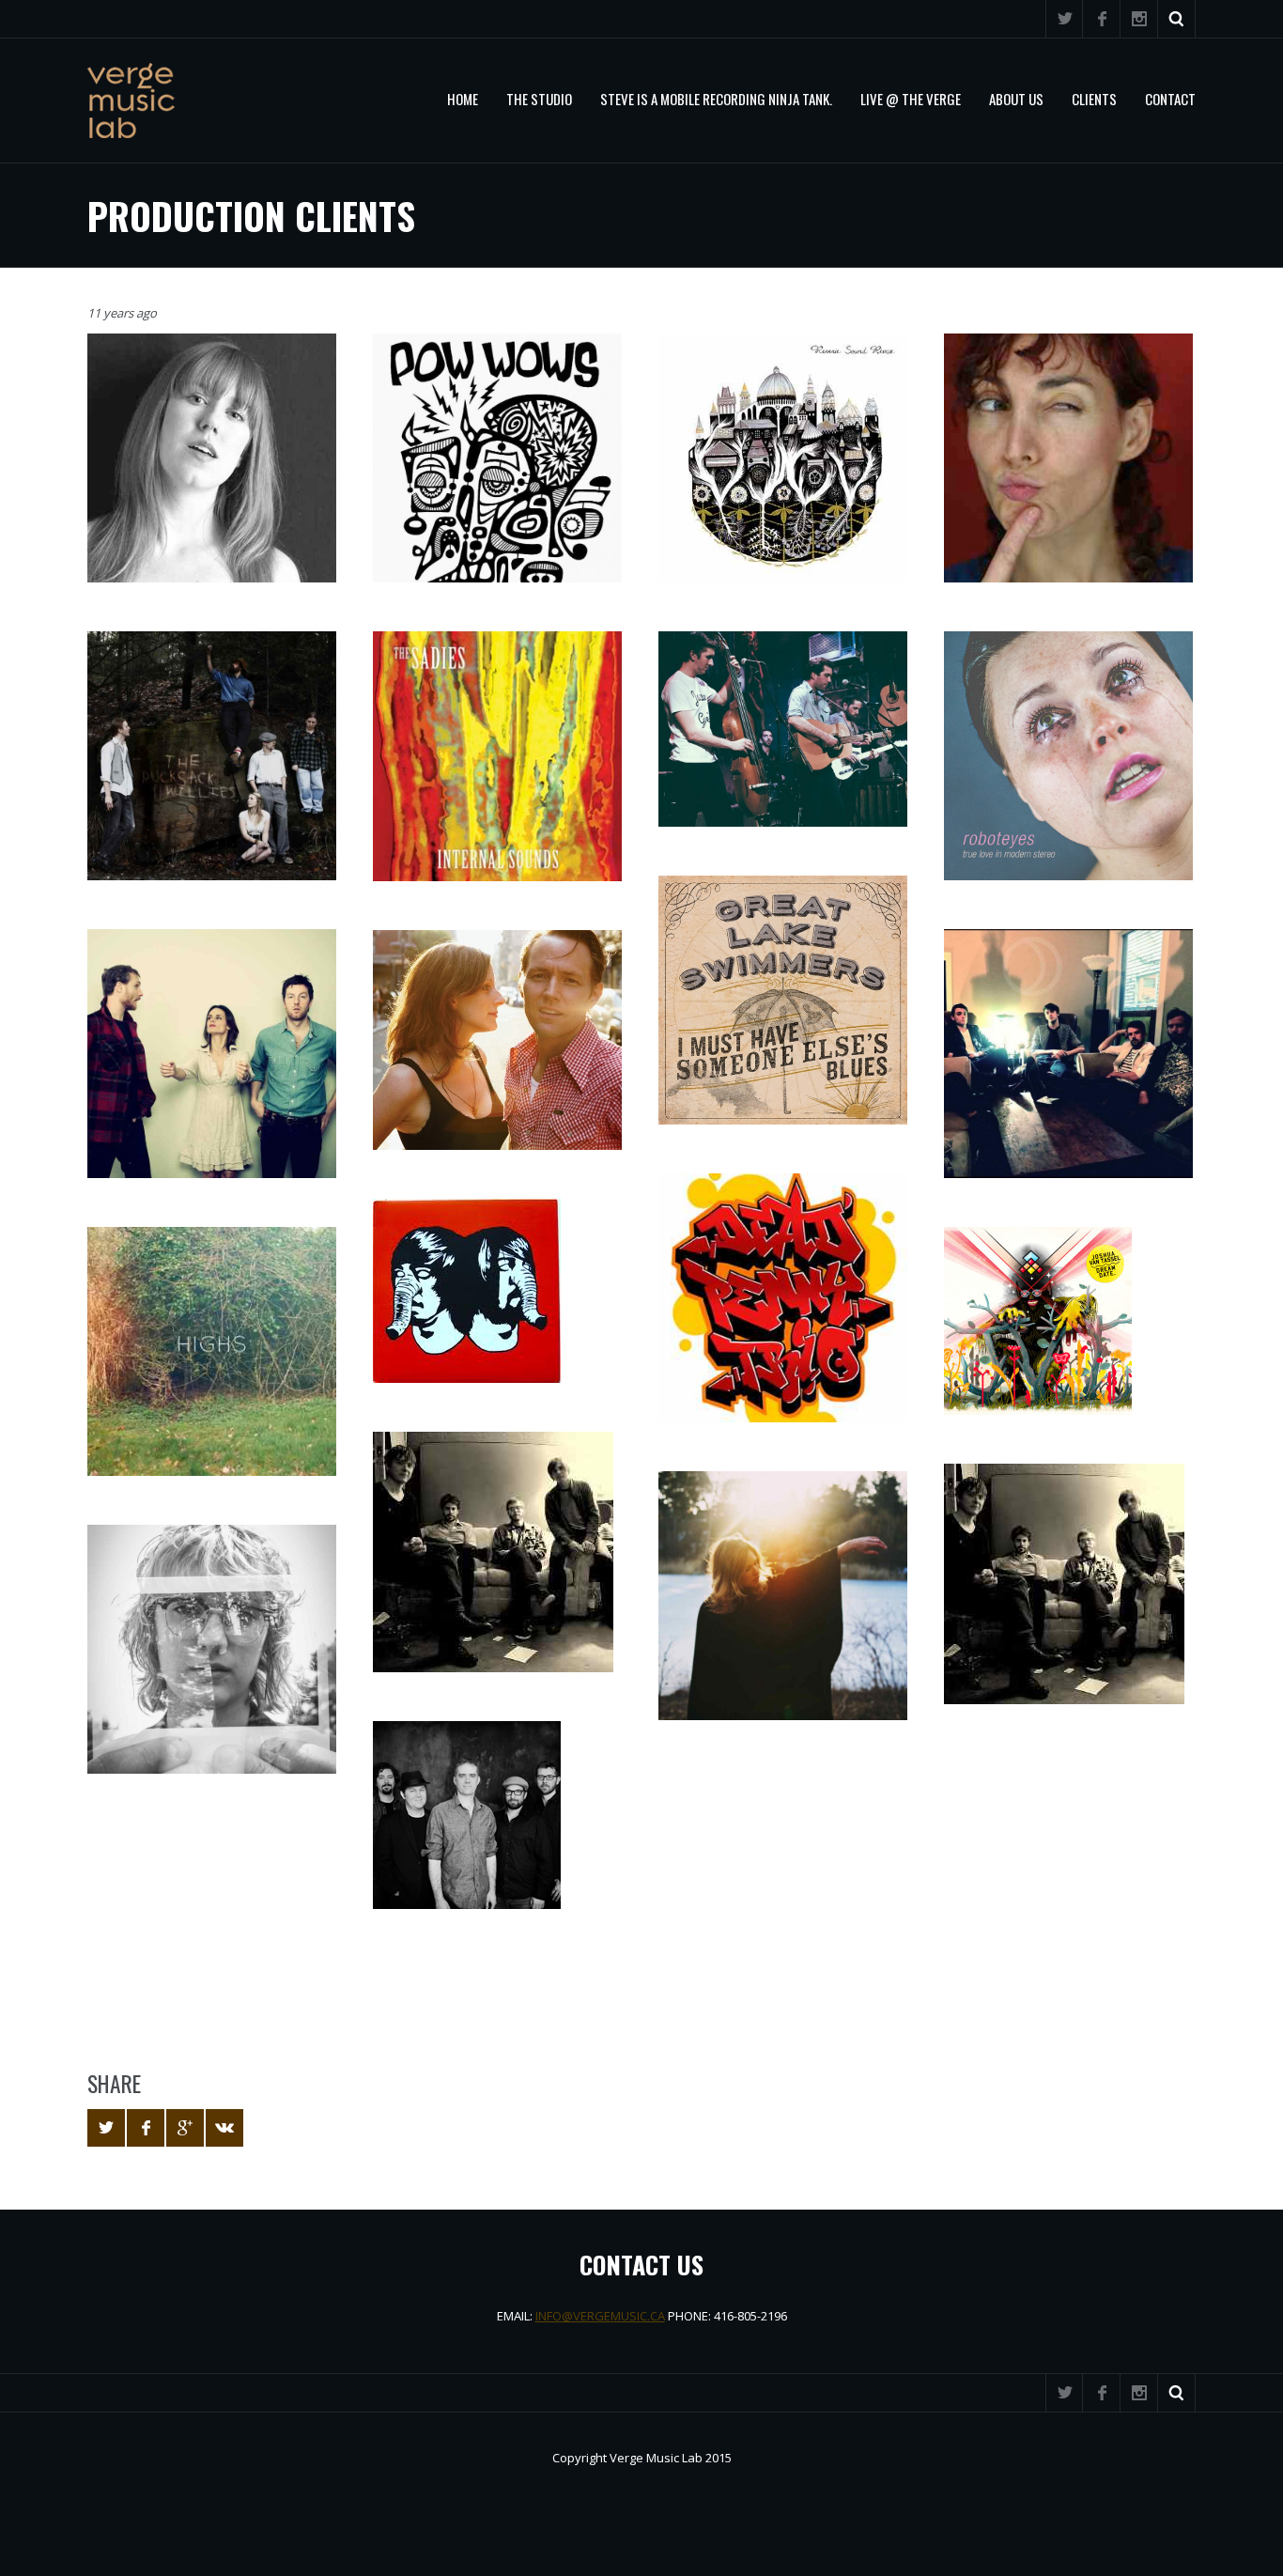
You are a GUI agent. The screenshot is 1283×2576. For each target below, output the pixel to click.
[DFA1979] (497, 1291)
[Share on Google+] (185, 2128)
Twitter (1064, 19)
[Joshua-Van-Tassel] (1068, 1321)
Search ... (1177, 19)
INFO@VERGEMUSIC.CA (600, 2316)
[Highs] (212, 1351)
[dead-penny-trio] (783, 1298)
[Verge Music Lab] (131, 101)
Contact (1170, 99)
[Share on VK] (224, 2128)
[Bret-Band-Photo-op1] (497, 1815)
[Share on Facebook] (146, 2128)
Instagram (1139, 19)
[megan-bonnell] (783, 1596)
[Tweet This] (106, 2128)
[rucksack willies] (212, 756)
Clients (1094, 99)
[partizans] (212, 1054)
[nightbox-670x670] (1068, 1054)
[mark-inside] (497, 1552)
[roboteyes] (1068, 756)
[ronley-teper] (1068, 458)
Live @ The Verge (911, 99)
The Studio (539, 99)
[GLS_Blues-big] (783, 1000)
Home (463, 99)
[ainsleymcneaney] (212, 458)
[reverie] (783, 458)
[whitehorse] (497, 1040)
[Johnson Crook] (783, 729)
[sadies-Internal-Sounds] (497, 756)
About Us (1016, 99)
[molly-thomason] (212, 1649)
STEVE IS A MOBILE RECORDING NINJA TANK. (716, 99)
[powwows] (497, 458)
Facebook (1102, 19)
